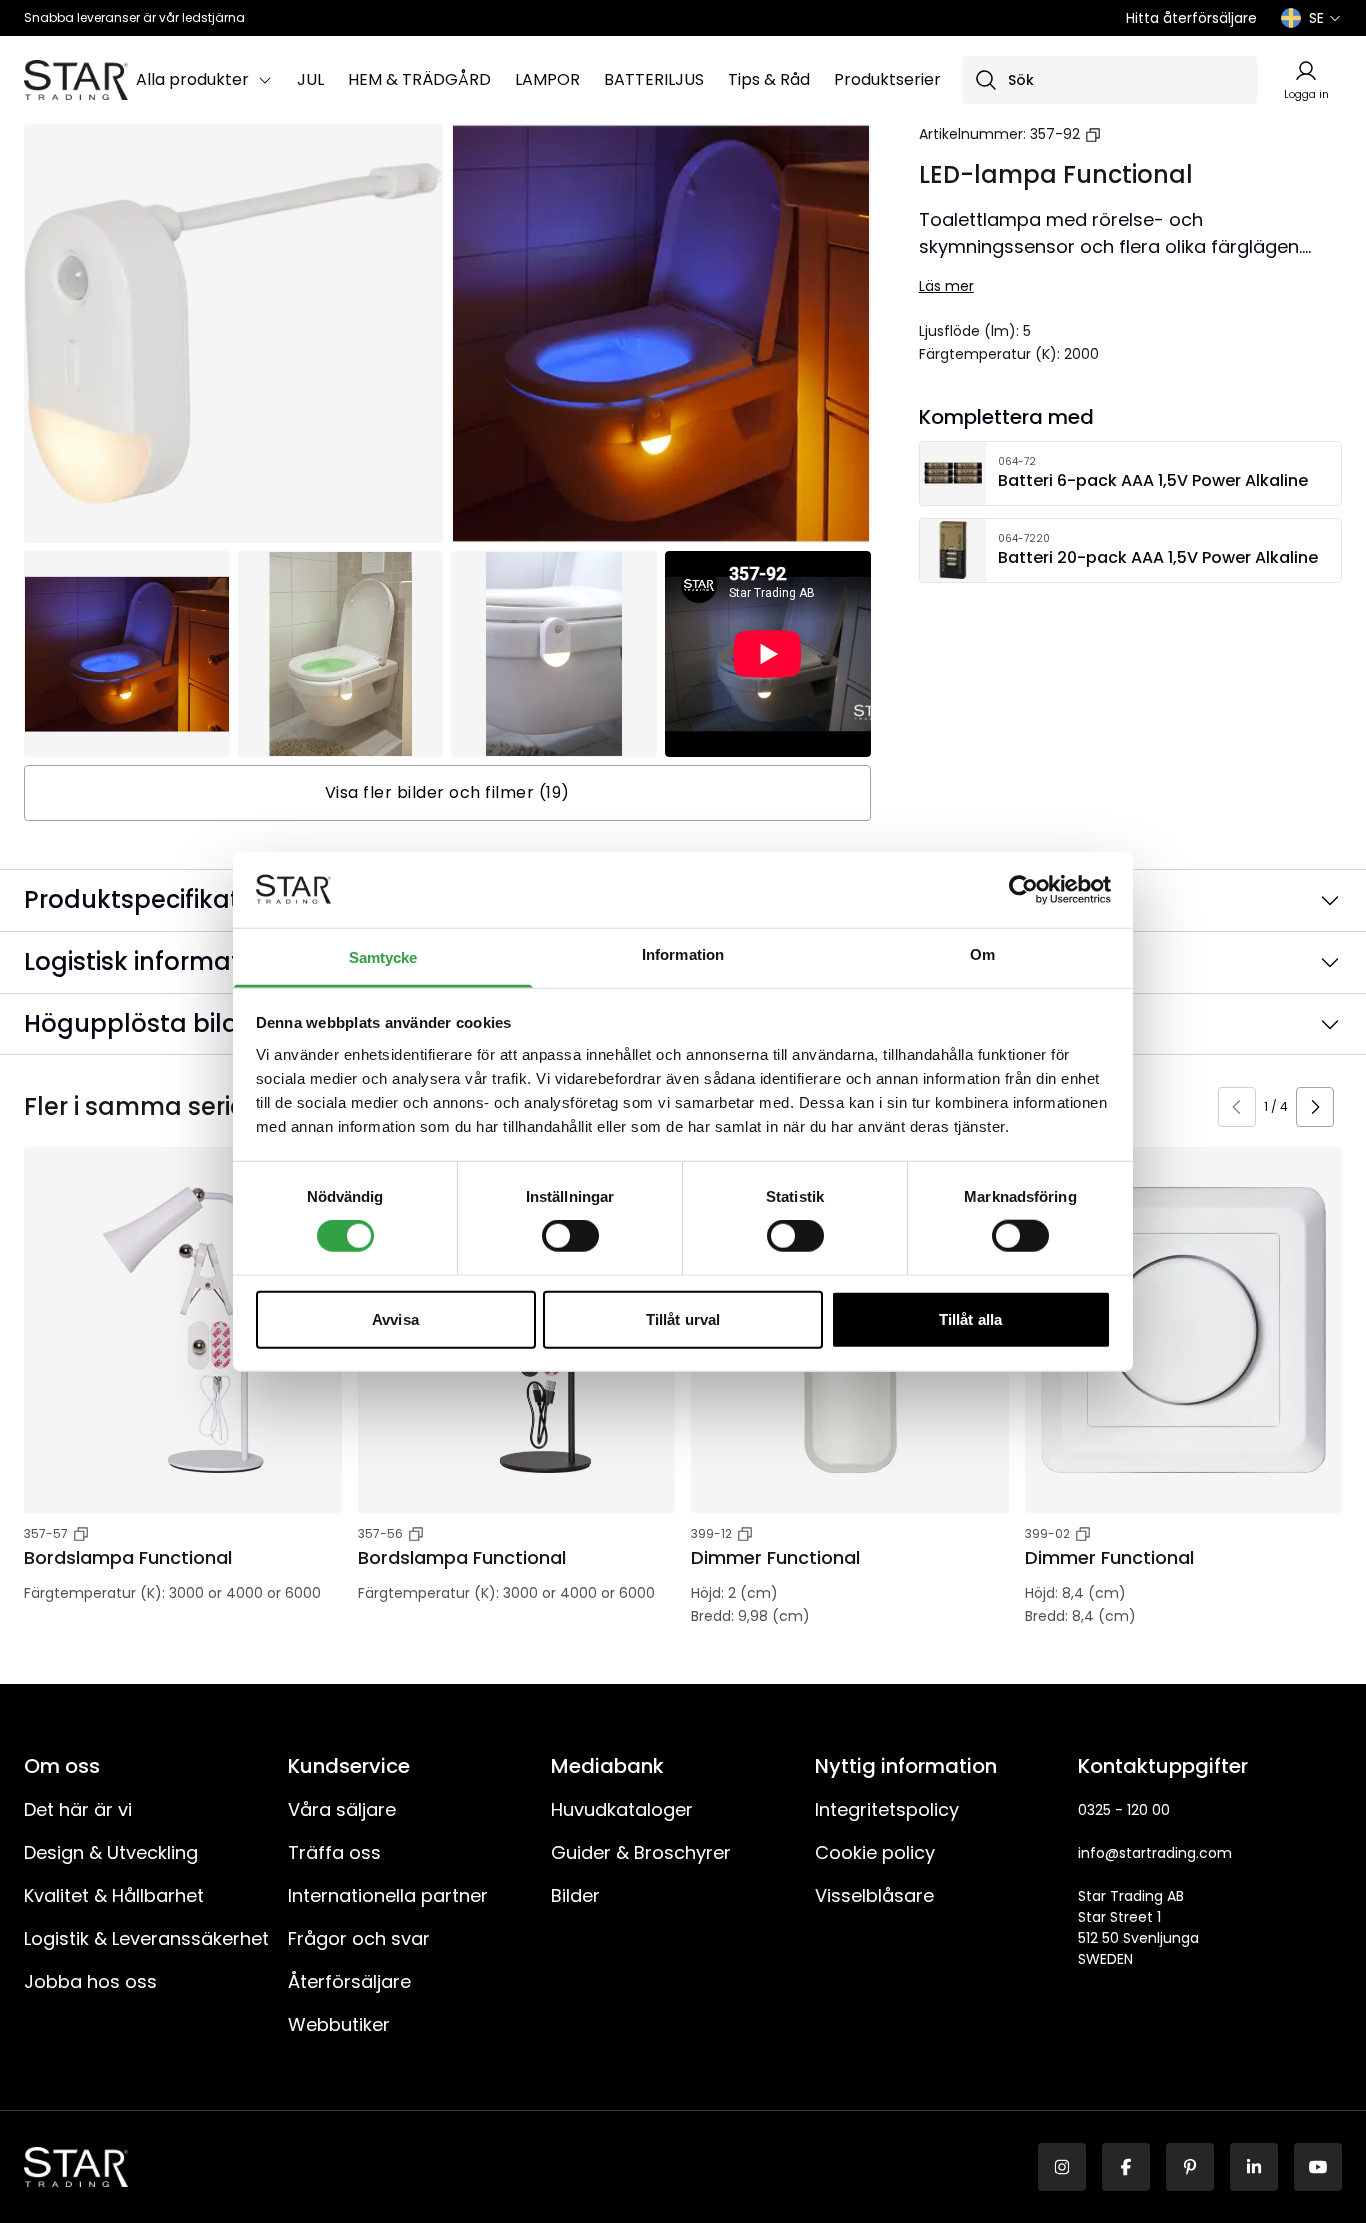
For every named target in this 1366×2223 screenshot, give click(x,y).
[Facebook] (1126, 2167)
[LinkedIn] (1254, 2167)
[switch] (570, 1236)
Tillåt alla (970, 1318)
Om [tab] (982, 954)
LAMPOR (547, 79)
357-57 (46, 1533)
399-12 (711, 1533)
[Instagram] (1062, 2167)
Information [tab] (683, 954)
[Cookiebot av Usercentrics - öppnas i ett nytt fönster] (1023, 890)
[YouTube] (1318, 2167)
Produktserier (887, 79)
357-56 (380, 1533)
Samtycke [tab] (383, 957)
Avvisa (395, 1318)
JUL (310, 79)
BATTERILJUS (654, 79)
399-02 (1047, 1533)
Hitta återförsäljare (1191, 18)
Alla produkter (192, 79)
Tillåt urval (683, 1318)
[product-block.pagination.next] (1315, 1107)
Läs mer (946, 286)
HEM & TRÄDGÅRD (419, 79)
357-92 (1055, 134)
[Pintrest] (1190, 2167)
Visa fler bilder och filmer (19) (447, 792)
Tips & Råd (769, 79)
